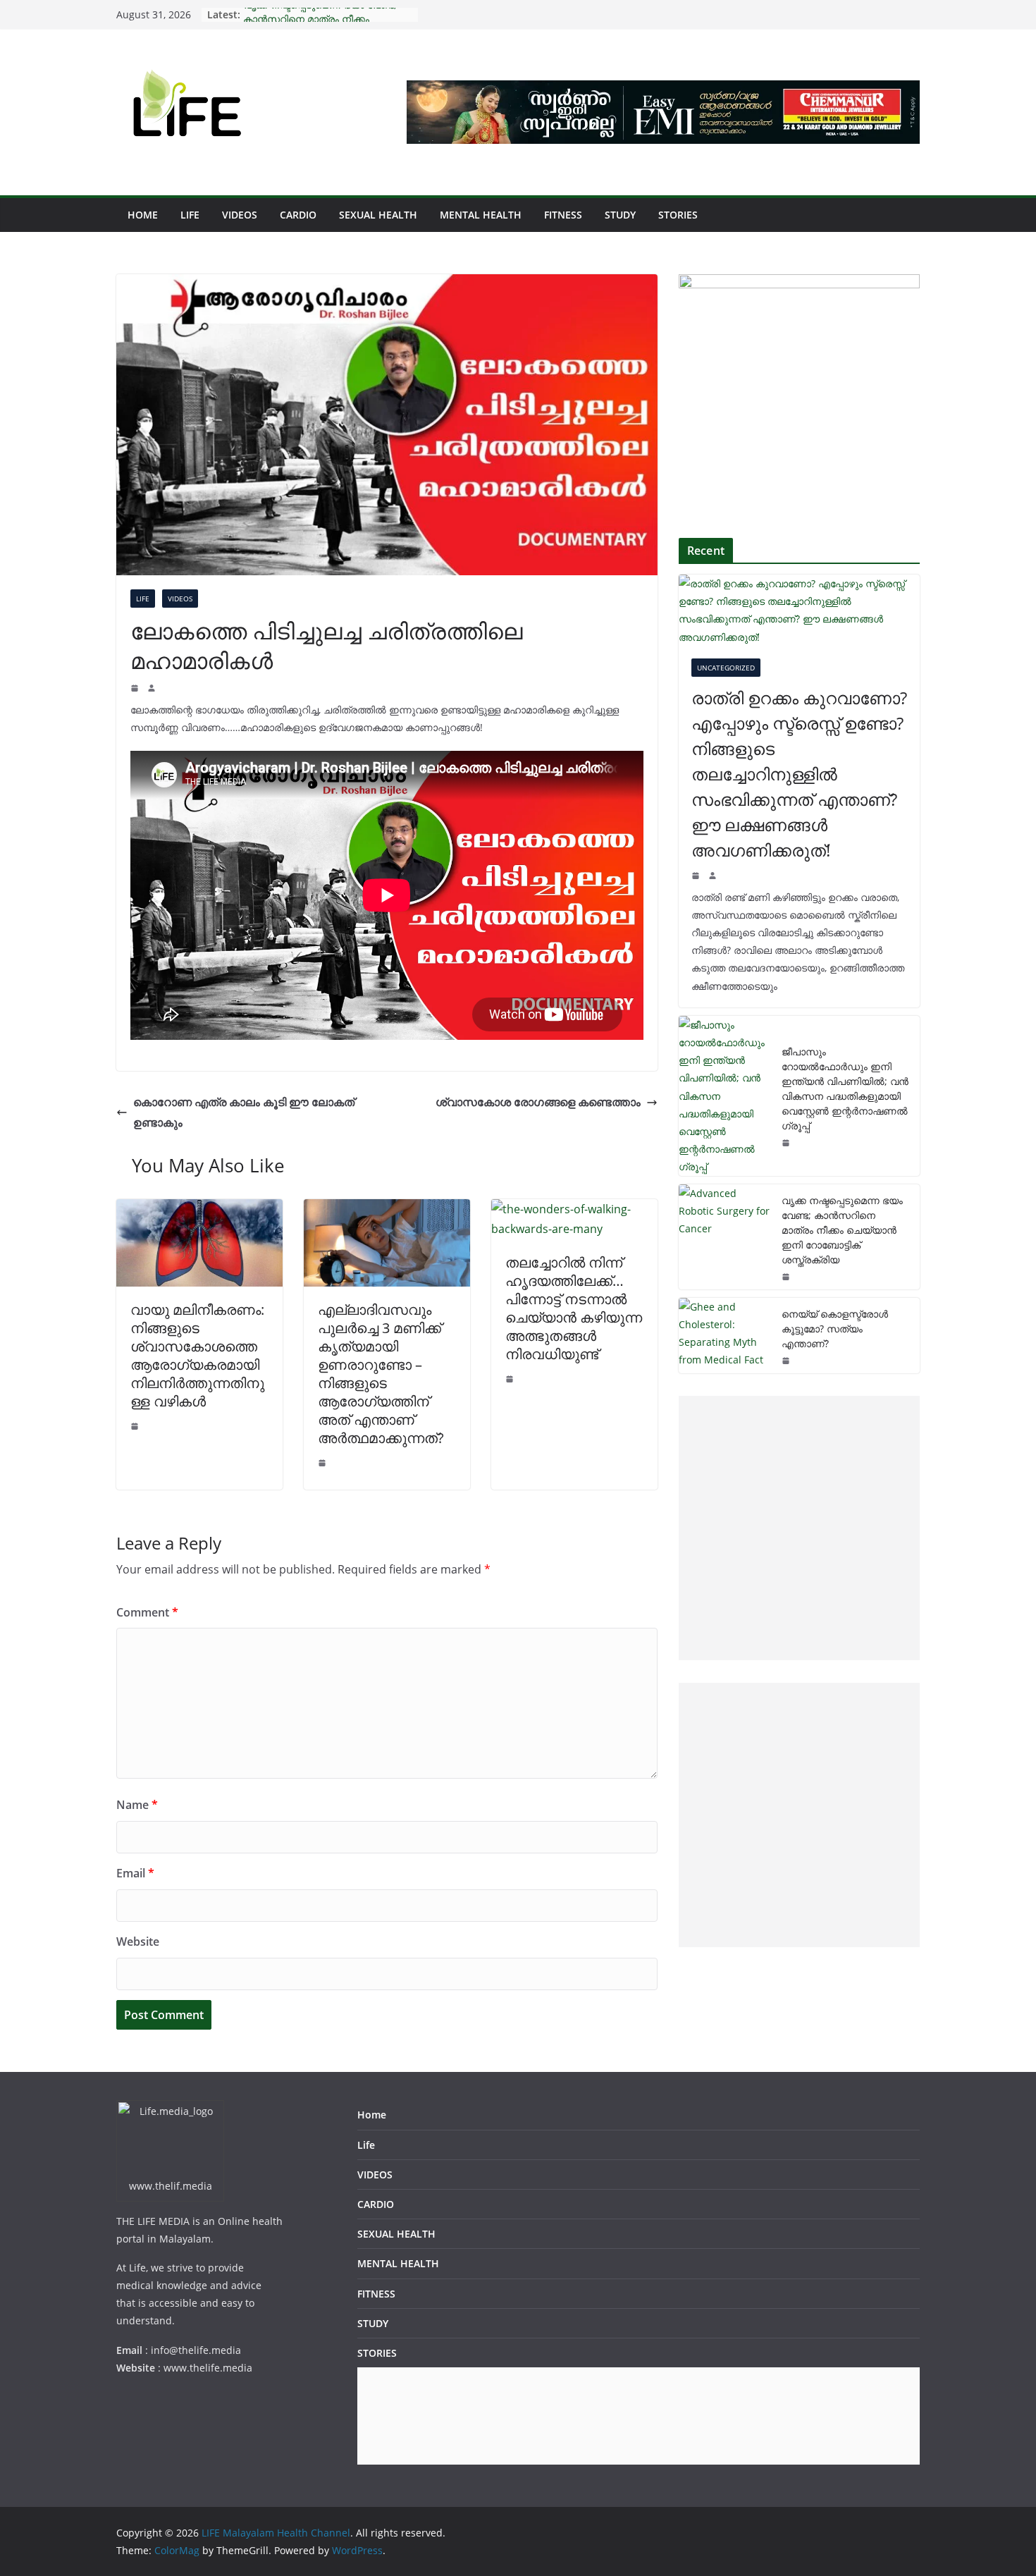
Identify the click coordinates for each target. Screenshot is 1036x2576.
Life (190, 215)
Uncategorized (726, 668)
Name (137, 1805)
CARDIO (298, 215)
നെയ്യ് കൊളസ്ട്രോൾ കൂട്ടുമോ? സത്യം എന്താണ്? (835, 1329)
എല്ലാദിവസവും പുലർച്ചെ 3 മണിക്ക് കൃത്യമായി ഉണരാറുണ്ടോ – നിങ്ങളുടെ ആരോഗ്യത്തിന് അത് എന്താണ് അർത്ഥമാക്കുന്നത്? (381, 1374)
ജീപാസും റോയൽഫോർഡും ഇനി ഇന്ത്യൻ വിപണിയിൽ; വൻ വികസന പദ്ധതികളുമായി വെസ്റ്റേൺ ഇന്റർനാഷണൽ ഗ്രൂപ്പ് (845, 1088)
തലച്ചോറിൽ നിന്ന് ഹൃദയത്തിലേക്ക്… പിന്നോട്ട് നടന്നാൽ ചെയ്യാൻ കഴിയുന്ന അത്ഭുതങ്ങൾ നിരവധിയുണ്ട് (574, 1308)
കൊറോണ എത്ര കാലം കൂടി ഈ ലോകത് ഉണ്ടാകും (244, 1112)
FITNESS (563, 215)
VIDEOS (240, 215)
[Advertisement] (796, 1528)
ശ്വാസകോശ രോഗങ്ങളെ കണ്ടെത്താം (538, 1102)
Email (135, 1873)
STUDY (620, 215)
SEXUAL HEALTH (378, 215)
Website (138, 1942)
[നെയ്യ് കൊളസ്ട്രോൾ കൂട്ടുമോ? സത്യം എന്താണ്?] (724, 1336)
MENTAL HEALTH (481, 215)
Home (143, 215)
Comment (147, 1612)
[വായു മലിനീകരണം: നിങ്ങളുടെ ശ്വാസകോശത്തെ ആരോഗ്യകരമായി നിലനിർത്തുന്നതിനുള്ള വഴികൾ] (199, 1209)
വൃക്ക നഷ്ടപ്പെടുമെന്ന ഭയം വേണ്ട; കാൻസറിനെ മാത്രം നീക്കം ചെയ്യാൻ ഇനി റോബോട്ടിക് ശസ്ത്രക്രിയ (842, 1230)
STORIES (678, 215)
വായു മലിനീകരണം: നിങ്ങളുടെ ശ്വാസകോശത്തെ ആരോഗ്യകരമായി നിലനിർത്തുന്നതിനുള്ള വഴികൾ (197, 1355)
